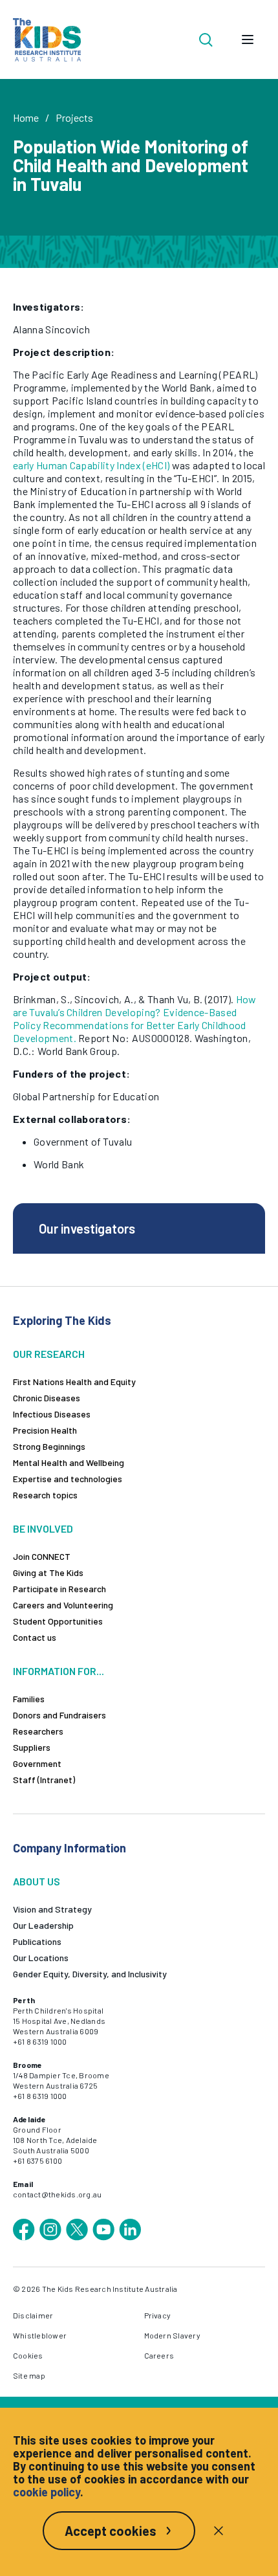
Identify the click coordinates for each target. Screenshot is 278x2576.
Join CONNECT (42, 1556)
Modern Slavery (172, 2335)
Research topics (45, 1495)
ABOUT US (37, 1881)
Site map (29, 2375)
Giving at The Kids (48, 1572)
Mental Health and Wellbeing (69, 1462)
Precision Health (45, 1430)
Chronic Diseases (47, 1398)
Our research (49, 1354)
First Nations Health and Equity (74, 1382)
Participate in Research (59, 1589)
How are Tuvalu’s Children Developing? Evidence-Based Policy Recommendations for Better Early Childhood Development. (135, 1018)
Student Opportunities (58, 1621)
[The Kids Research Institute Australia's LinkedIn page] (130, 2230)
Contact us (35, 1637)
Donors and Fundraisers (59, 1715)
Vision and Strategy (52, 1909)
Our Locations (41, 1958)
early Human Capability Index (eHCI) (91, 465)
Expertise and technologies (68, 1479)
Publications (37, 1941)
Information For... (59, 1671)
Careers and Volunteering (63, 1605)
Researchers (38, 1731)
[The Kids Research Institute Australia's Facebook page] (24, 2230)
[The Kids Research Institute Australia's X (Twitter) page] (77, 2230)
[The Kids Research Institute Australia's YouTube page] (103, 2230)
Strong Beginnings (49, 1446)
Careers (159, 2355)
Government (37, 1763)
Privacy (158, 2315)
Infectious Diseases (52, 1414)
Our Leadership (43, 1925)
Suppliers (32, 1747)
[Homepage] (47, 40)
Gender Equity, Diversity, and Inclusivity (90, 1974)
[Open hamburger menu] (248, 39)
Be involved (43, 1528)
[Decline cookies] (219, 2531)
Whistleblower (40, 2335)
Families (29, 1699)
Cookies (28, 2355)
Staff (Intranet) (44, 1780)
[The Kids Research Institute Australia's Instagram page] (50, 2230)
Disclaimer (33, 2315)
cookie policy (47, 2492)
